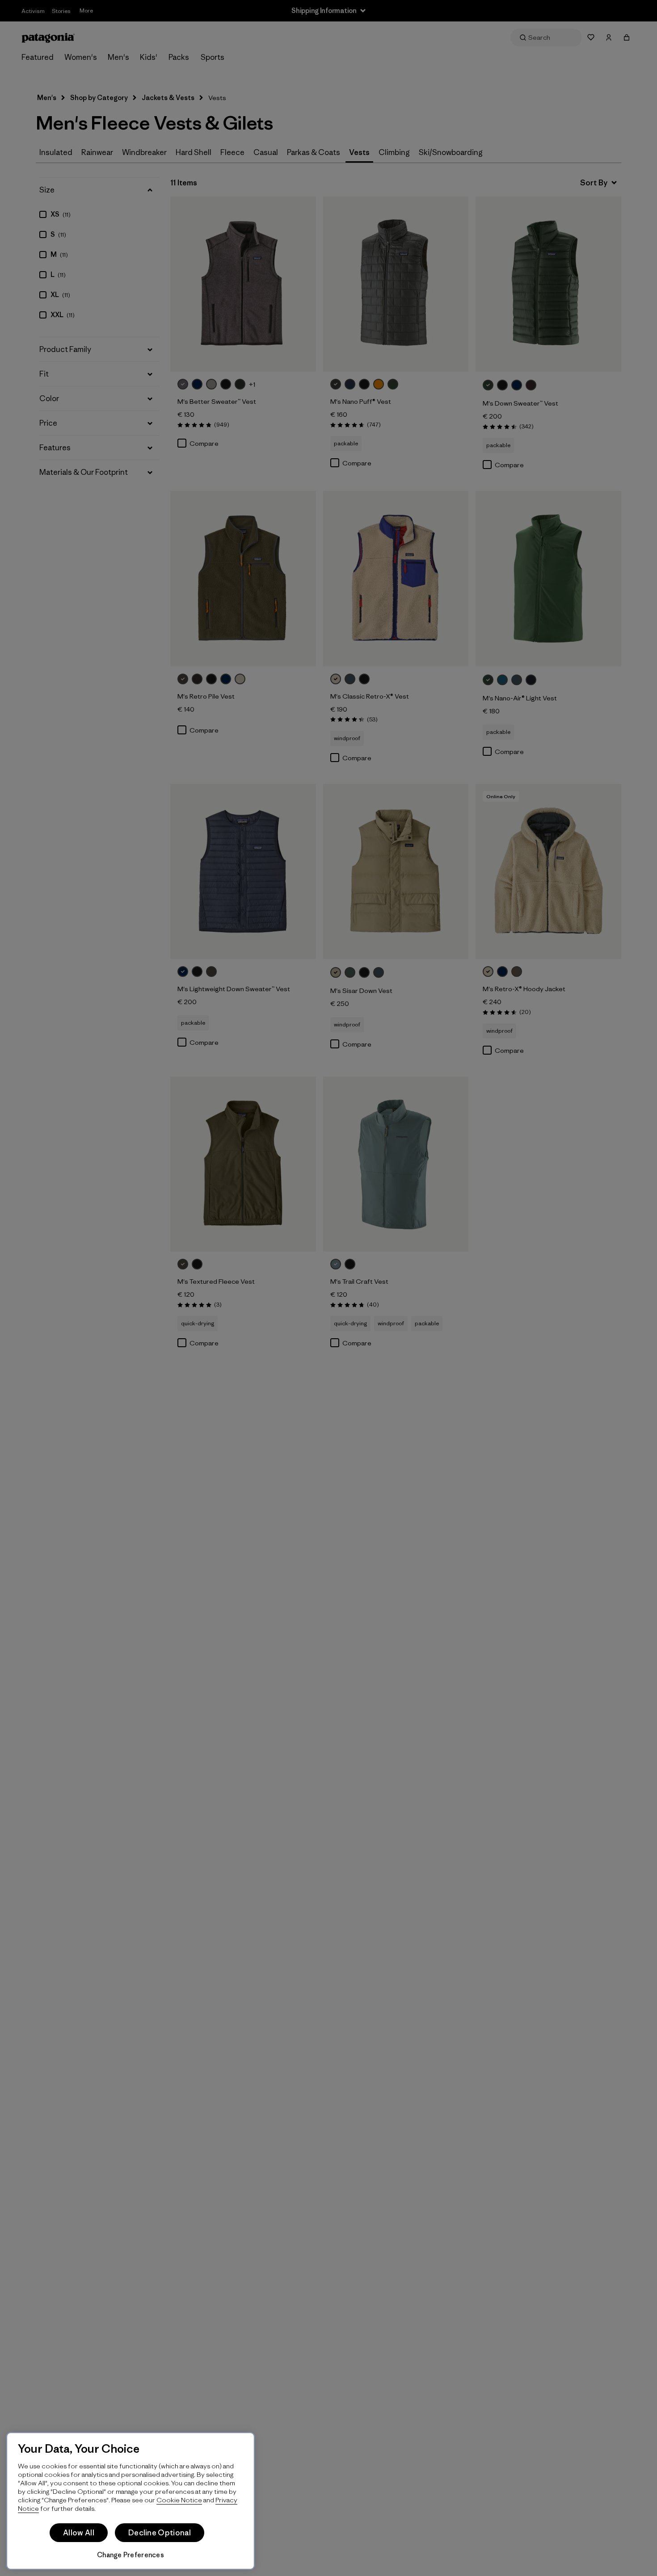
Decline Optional (160, 2533)
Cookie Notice (179, 2500)
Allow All (79, 2533)
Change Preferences (131, 2555)
